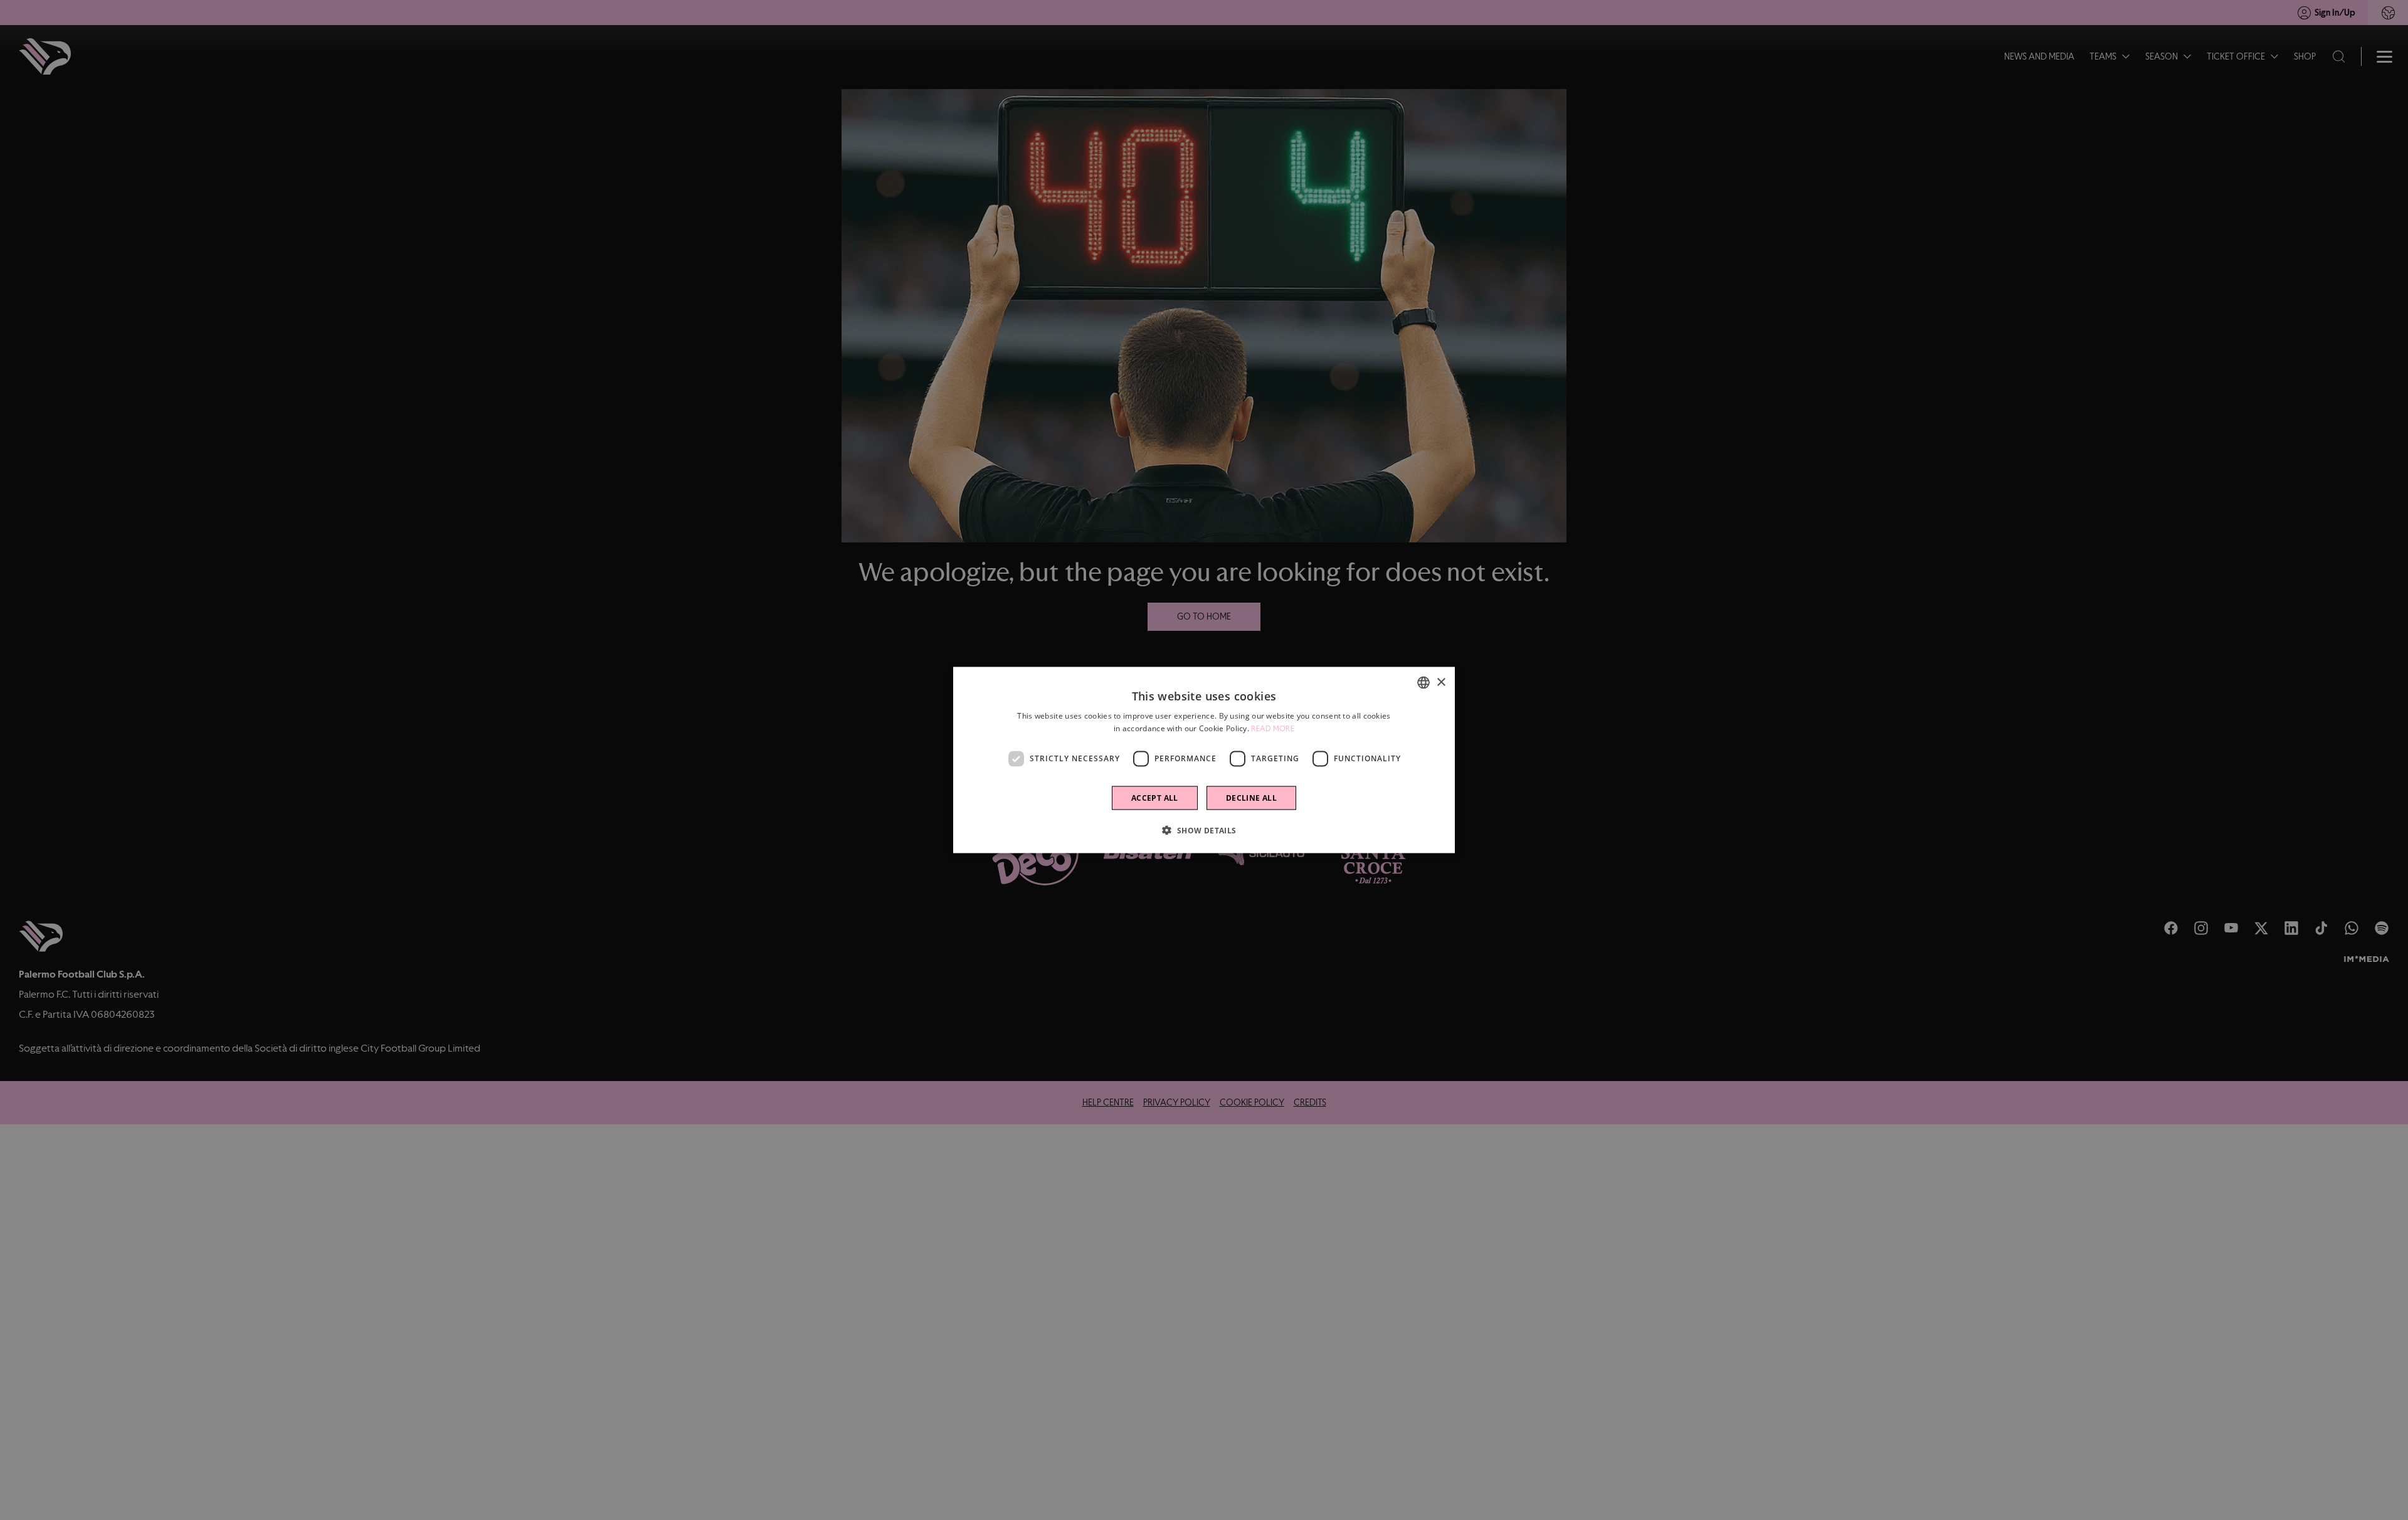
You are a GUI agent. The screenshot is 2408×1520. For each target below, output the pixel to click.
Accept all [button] (1155, 797)
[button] (1204, 830)
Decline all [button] (1251, 797)
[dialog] (1204, 760)
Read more (1273, 729)
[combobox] (1423, 683)
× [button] (1441, 682)
